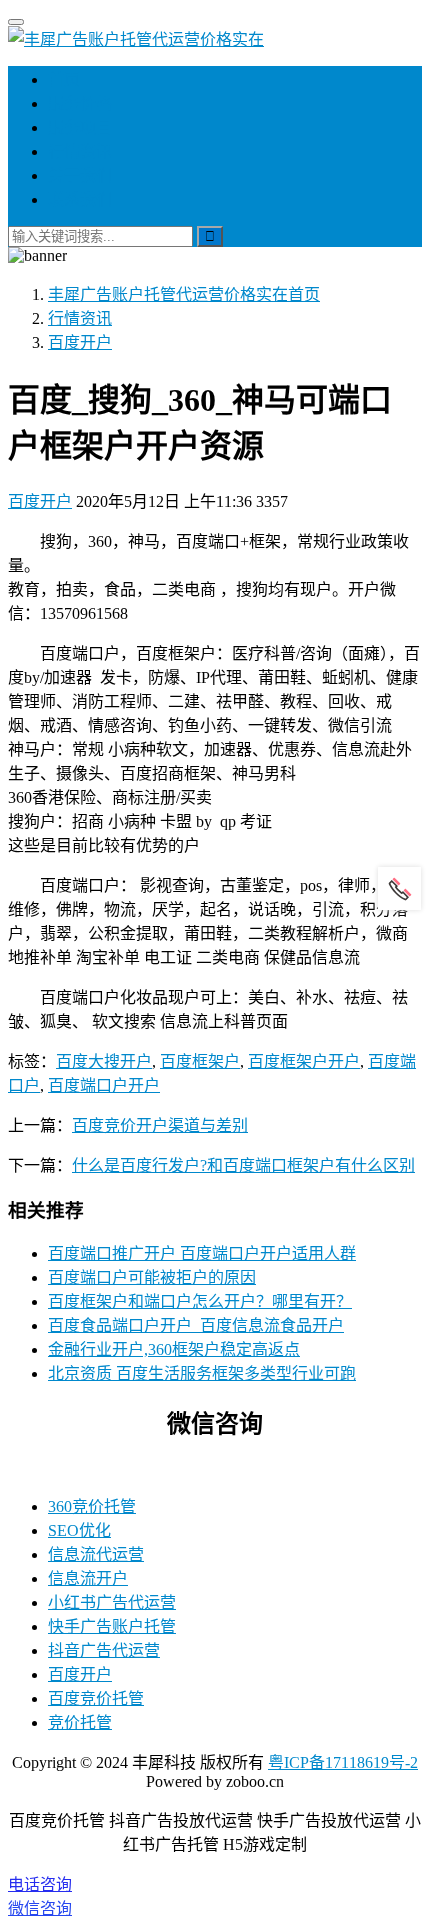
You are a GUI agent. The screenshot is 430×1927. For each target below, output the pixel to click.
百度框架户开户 (304, 1061)
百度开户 (40, 501)
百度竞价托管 (96, 1698)
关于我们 (80, 175)
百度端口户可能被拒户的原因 (152, 1277)
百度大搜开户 (104, 1061)
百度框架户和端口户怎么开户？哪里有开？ (200, 1301)
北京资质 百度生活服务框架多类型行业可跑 (202, 1373)
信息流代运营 (96, 1554)
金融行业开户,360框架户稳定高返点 (174, 1349)
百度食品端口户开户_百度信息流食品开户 (196, 1325)
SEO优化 (79, 1530)
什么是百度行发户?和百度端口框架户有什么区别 (243, 1165)
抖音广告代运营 (104, 1650)
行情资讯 (80, 151)
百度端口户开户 (104, 1085)
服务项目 (80, 127)
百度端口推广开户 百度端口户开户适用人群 (202, 1253)
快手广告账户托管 (112, 1626)
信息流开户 (88, 1578)
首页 (64, 79)
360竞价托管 (92, 1506)
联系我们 (80, 199)
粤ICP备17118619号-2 (343, 1762)
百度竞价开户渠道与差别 (160, 1125)
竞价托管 (80, 1722)
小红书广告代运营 (112, 1602)
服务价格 (80, 103)
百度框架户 (200, 1061)
